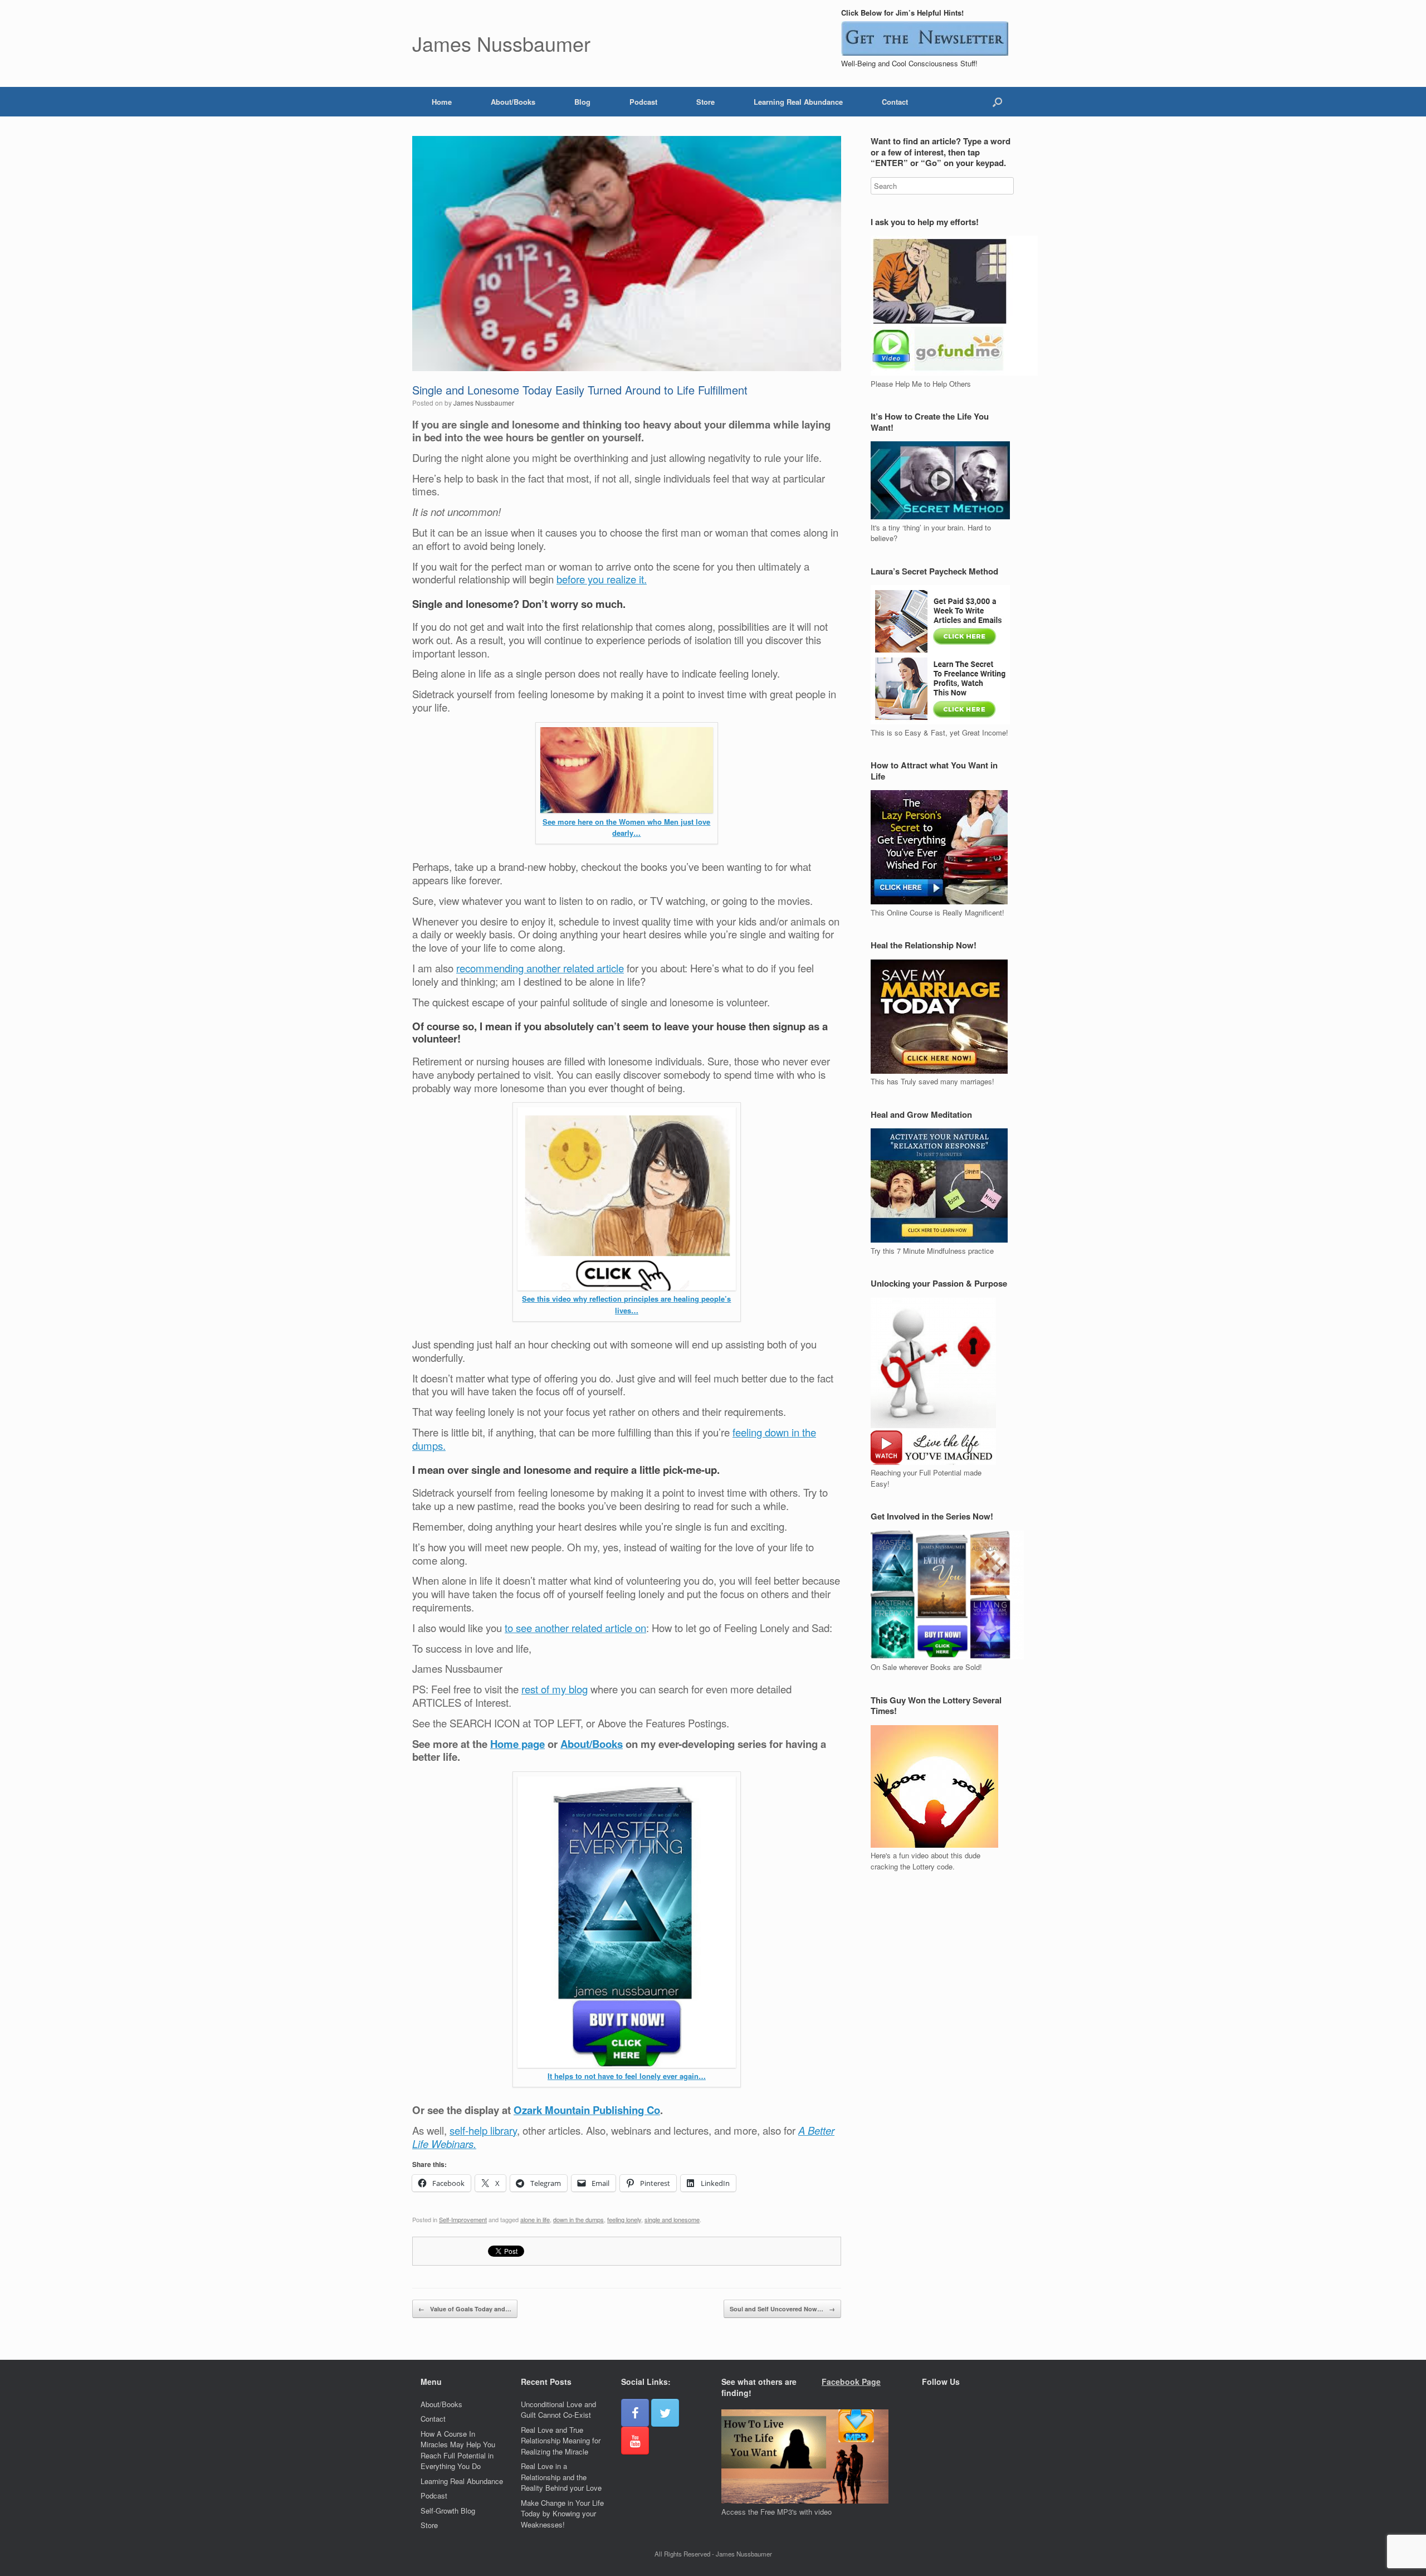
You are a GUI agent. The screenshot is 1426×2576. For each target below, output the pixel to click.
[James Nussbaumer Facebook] (635, 2413)
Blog (582, 102)
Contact (895, 102)
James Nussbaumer (484, 403)
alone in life (535, 2219)
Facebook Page (851, 2382)
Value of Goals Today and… (465, 2309)
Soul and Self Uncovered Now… (782, 2309)
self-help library (483, 2130)
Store (705, 102)
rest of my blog (555, 1689)
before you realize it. (602, 579)
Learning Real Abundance (798, 102)
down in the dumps (578, 2219)
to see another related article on (575, 1628)
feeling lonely (624, 2219)
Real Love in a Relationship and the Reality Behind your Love (561, 2477)
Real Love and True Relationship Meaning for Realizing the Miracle (561, 2441)
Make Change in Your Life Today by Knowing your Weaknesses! (562, 2514)
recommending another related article (540, 968)
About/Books (513, 102)
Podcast (643, 102)
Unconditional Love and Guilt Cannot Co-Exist (558, 2410)
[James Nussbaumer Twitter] (665, 2413)
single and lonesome (672, 2219)
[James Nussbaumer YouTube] (635, 2441)
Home (442, 102)
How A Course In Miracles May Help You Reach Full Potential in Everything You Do (458, 2450)
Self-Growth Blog (448, 2511)
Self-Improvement (463, 2219)
